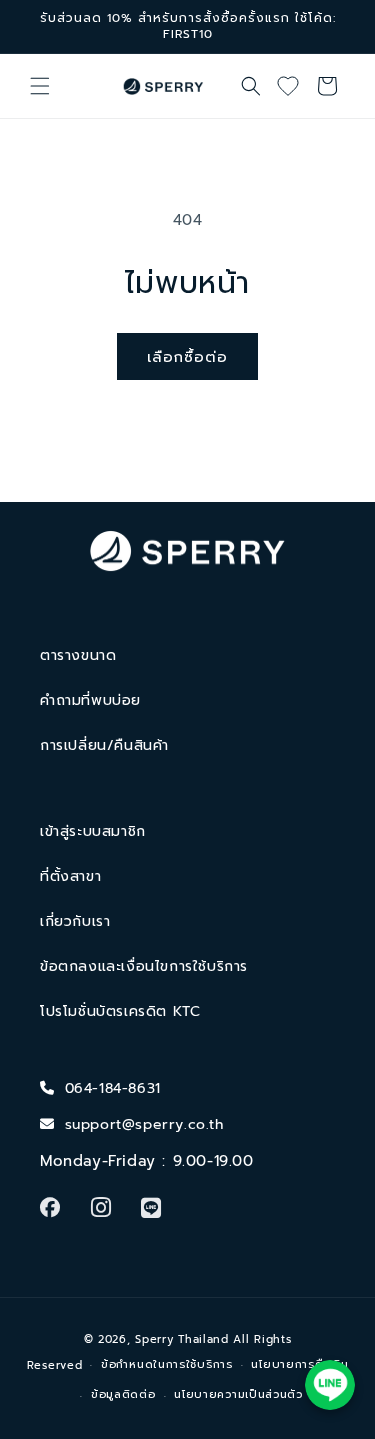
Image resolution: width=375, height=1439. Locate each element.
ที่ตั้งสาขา (70, 876)
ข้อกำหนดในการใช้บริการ (167, 1364)
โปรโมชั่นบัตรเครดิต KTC (120, 1011)
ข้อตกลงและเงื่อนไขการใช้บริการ (144, 966)
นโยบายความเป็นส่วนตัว (238, 1394)
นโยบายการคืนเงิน (299, 1364)
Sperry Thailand (182, 1339)
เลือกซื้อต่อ (187, 357)
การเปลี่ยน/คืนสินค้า (104, 745)
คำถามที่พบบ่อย (90, 700)
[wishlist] (295, 86)
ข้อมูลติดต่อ (123, 1394)
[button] (40, 86)
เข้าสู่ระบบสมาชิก (93, 831)
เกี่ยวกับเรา (75, 921)
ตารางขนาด (78, 655)
